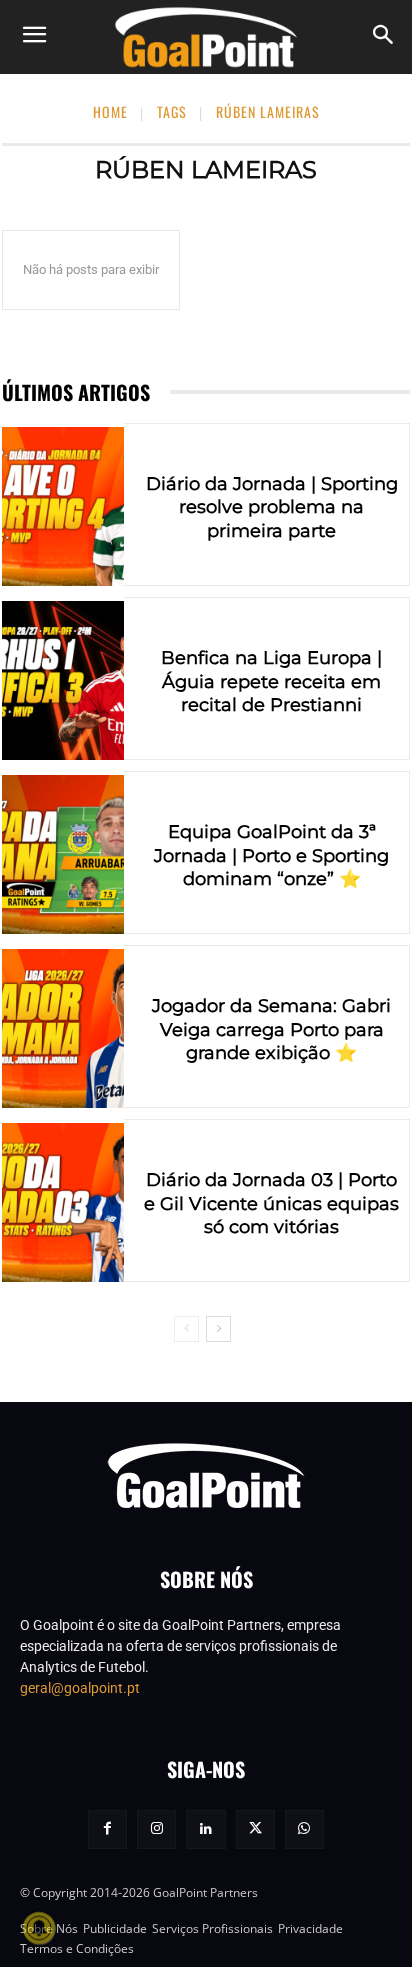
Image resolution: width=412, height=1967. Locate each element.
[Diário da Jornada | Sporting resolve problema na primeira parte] (63, 506)
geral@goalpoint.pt (80, 1688)
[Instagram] (156, 1829)
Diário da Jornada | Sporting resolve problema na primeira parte (272, 507)
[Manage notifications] (39, 1928)
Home (110, 111)
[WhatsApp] (304, 1829)
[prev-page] (186, 1329)
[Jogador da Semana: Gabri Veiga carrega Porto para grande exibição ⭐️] (63, 1028)
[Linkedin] (205, 1829)
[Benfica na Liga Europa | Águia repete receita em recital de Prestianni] (63, 680)
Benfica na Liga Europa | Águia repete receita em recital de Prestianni (271, 681)
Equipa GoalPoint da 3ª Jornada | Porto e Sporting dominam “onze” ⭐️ (271, 855)
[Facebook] (107, 1829)
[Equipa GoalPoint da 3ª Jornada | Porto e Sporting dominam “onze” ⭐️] (63, 854)
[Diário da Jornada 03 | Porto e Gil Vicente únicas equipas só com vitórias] (63, 1202)
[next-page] (218, 1329)
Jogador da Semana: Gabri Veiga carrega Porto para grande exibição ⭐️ (271, 1029)
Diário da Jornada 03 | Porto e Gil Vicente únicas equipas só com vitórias (271, 1203)
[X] (255, 1829)
